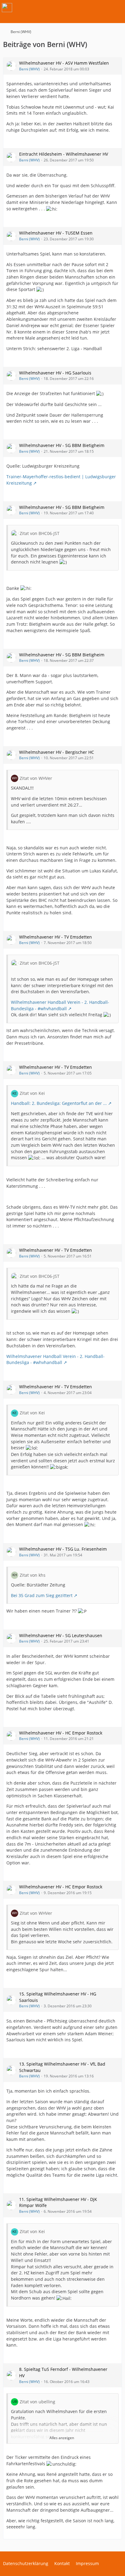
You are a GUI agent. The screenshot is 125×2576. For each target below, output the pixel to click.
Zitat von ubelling (37, 2402)
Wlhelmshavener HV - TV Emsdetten (56, 937)
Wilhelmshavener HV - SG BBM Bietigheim (62, 445)
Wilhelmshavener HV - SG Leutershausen (61, 1635)
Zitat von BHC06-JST (40, 533)
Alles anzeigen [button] (62, 2438)
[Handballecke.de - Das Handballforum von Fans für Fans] (7, 8)
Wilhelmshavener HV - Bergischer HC (57, 752)
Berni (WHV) (29, 69)
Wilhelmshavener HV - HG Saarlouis (55, 373)
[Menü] (117, 8)
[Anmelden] (102, 8)
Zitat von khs (33, 1575)
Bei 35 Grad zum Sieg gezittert (42, 1595)
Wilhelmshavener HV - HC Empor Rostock (61, 1733)
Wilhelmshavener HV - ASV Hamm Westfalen (64, 63)
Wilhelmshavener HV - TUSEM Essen (56, 233)
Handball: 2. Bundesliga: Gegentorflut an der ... (59, 1103)
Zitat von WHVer (36, 778)
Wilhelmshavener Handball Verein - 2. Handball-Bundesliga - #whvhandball (60, 1005)
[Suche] (87, 8)
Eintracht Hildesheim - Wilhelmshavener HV (64, 154)
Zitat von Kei (32, 1093)
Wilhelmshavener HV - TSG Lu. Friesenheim (63, 1549)
